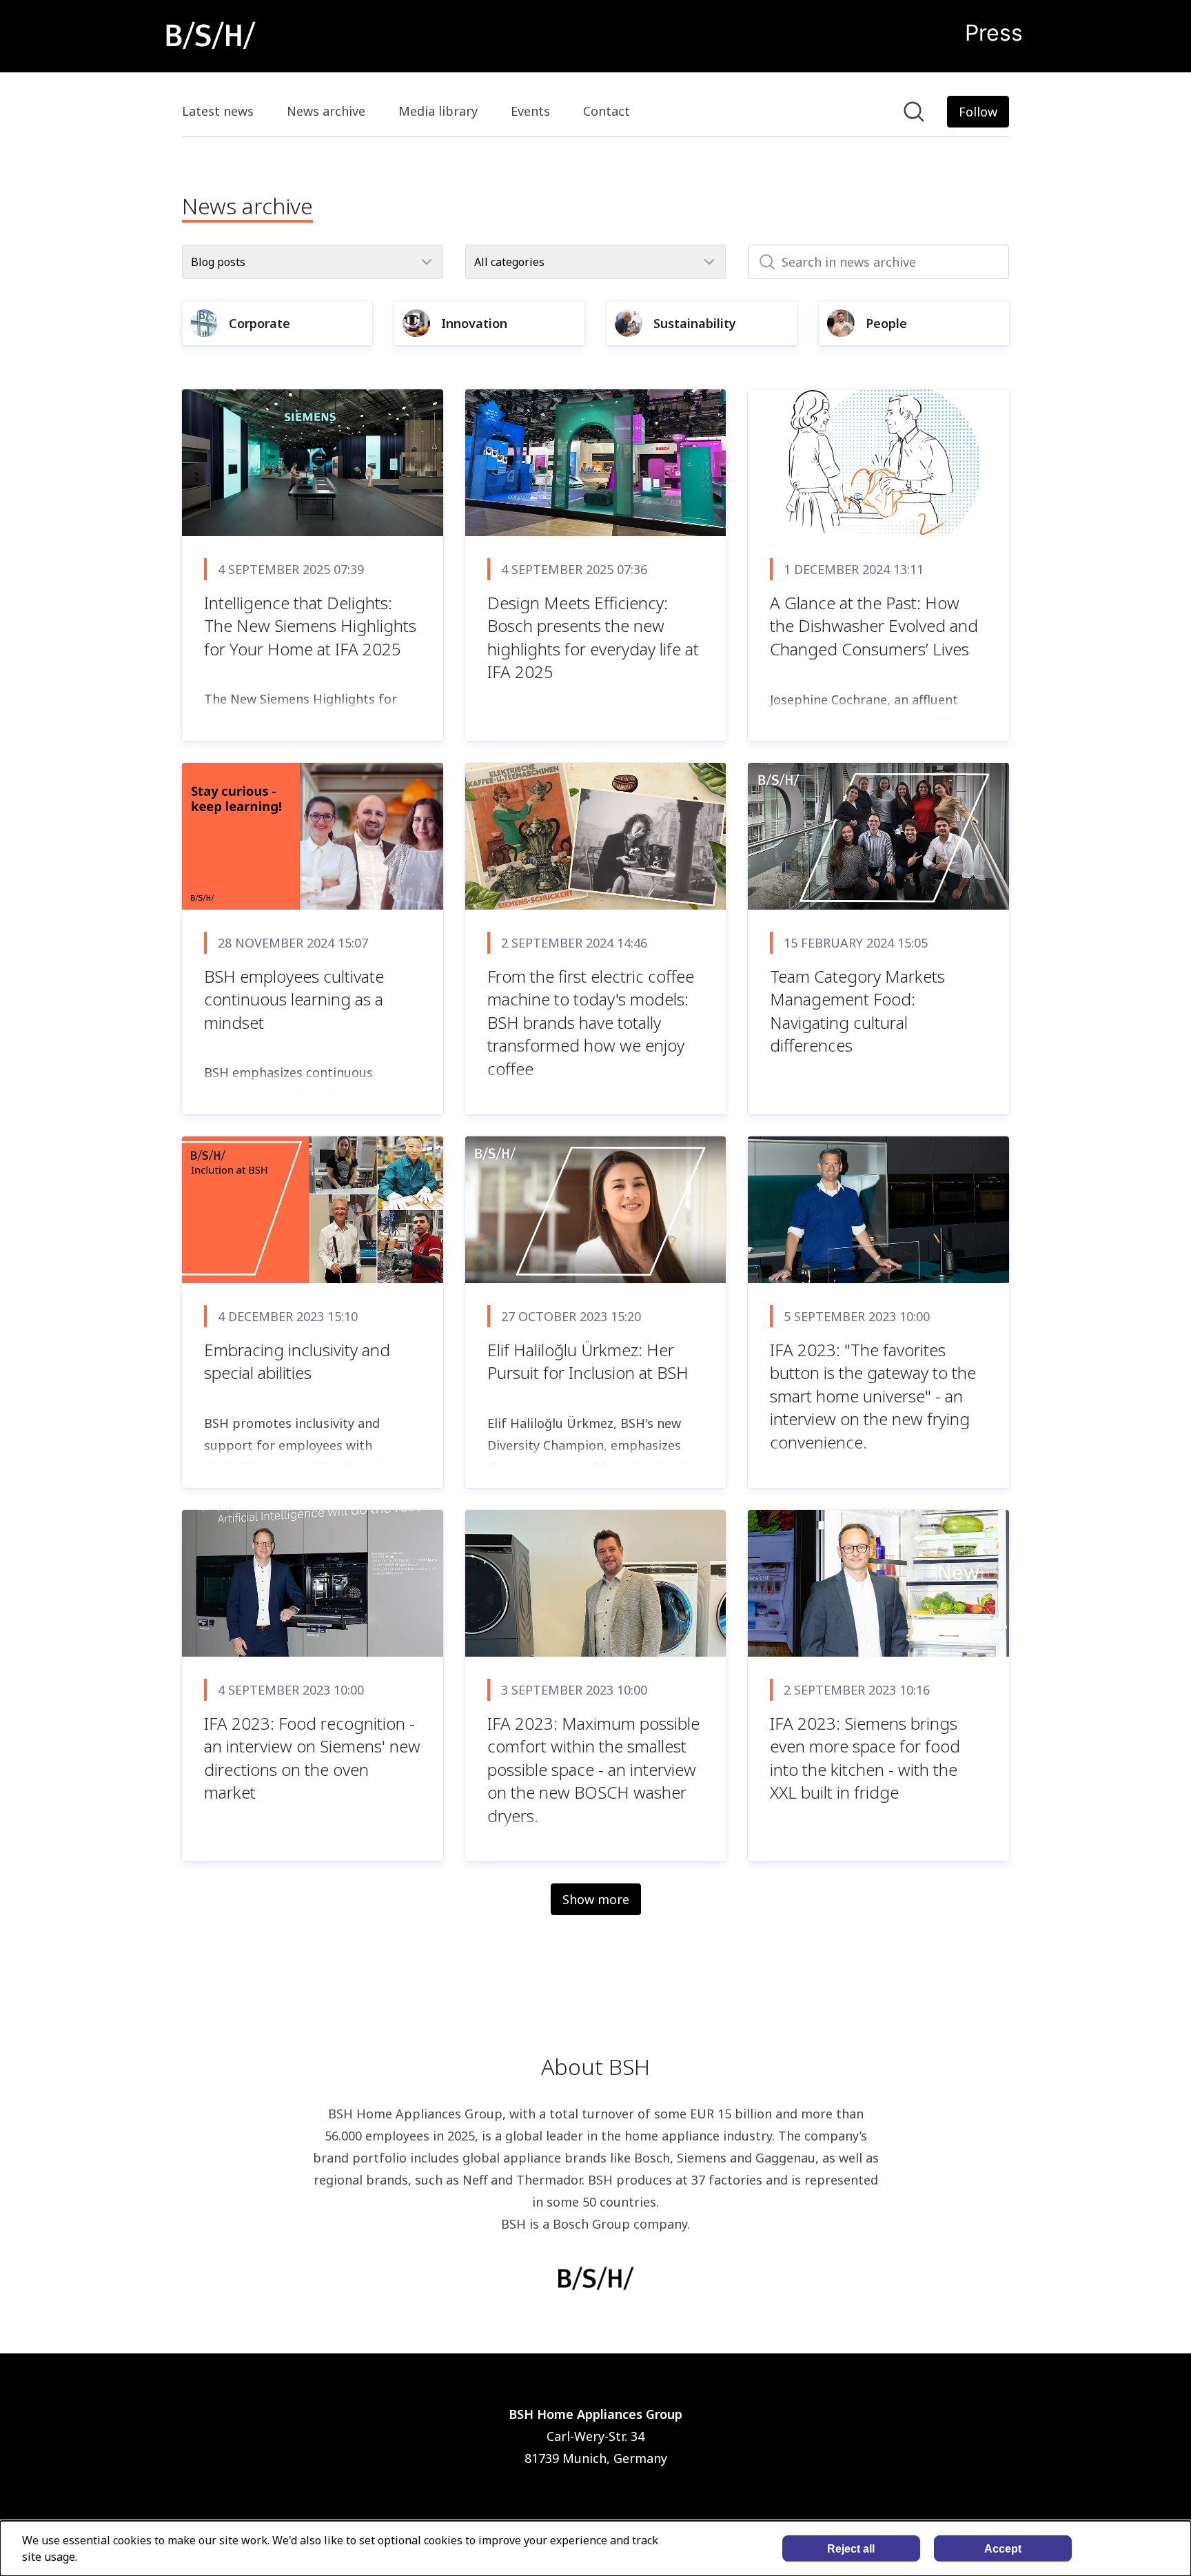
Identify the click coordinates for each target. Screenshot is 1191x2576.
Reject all (851, 2549)
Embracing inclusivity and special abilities (297, 1361)
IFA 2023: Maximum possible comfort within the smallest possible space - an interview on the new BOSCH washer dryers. (593, 1769)
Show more (596, 1899)
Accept (1003, 2549)
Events (530, 111)
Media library (438, 111)
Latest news (218, 111)
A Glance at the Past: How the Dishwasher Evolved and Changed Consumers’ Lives (874, 626)
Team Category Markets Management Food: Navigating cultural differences (857, 1011)
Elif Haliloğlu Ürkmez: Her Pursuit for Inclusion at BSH (588, 1361)
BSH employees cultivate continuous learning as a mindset (294, 999)
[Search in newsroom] (914, 112)
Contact (607, 111)
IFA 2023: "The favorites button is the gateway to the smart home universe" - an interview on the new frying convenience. (873, 1396)
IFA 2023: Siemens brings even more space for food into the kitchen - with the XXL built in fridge (865, 1758)
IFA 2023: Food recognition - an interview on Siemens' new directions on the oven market (312, 1758)
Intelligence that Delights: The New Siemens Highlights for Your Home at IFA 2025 (310, 626)
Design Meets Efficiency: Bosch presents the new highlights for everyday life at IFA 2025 (593, 637)
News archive (326, 111)
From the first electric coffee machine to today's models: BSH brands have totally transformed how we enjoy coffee (591, 1022)
